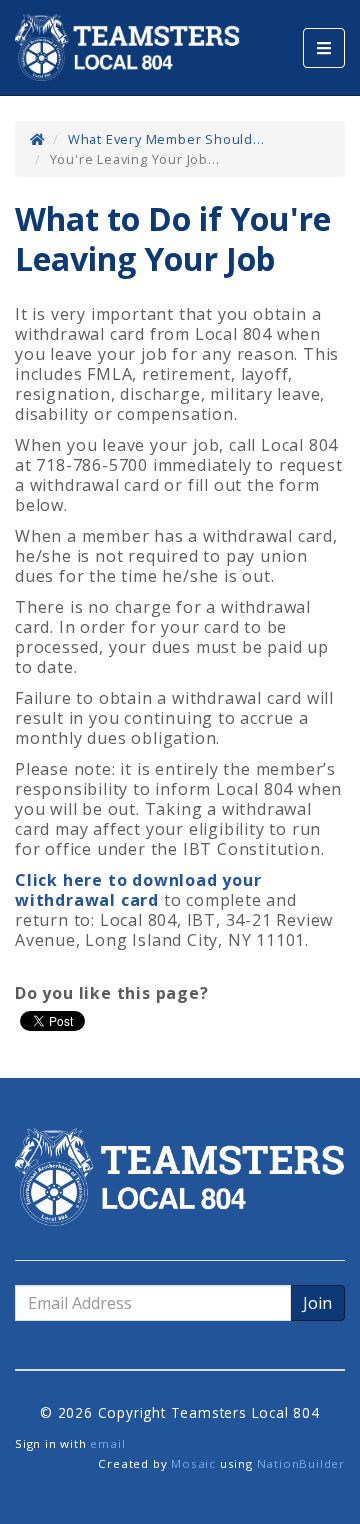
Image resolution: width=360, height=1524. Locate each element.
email (107, 1443)
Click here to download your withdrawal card (138, 890)
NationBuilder (301, 1463)
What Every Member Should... (166, 139)
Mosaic (193, 1463)
